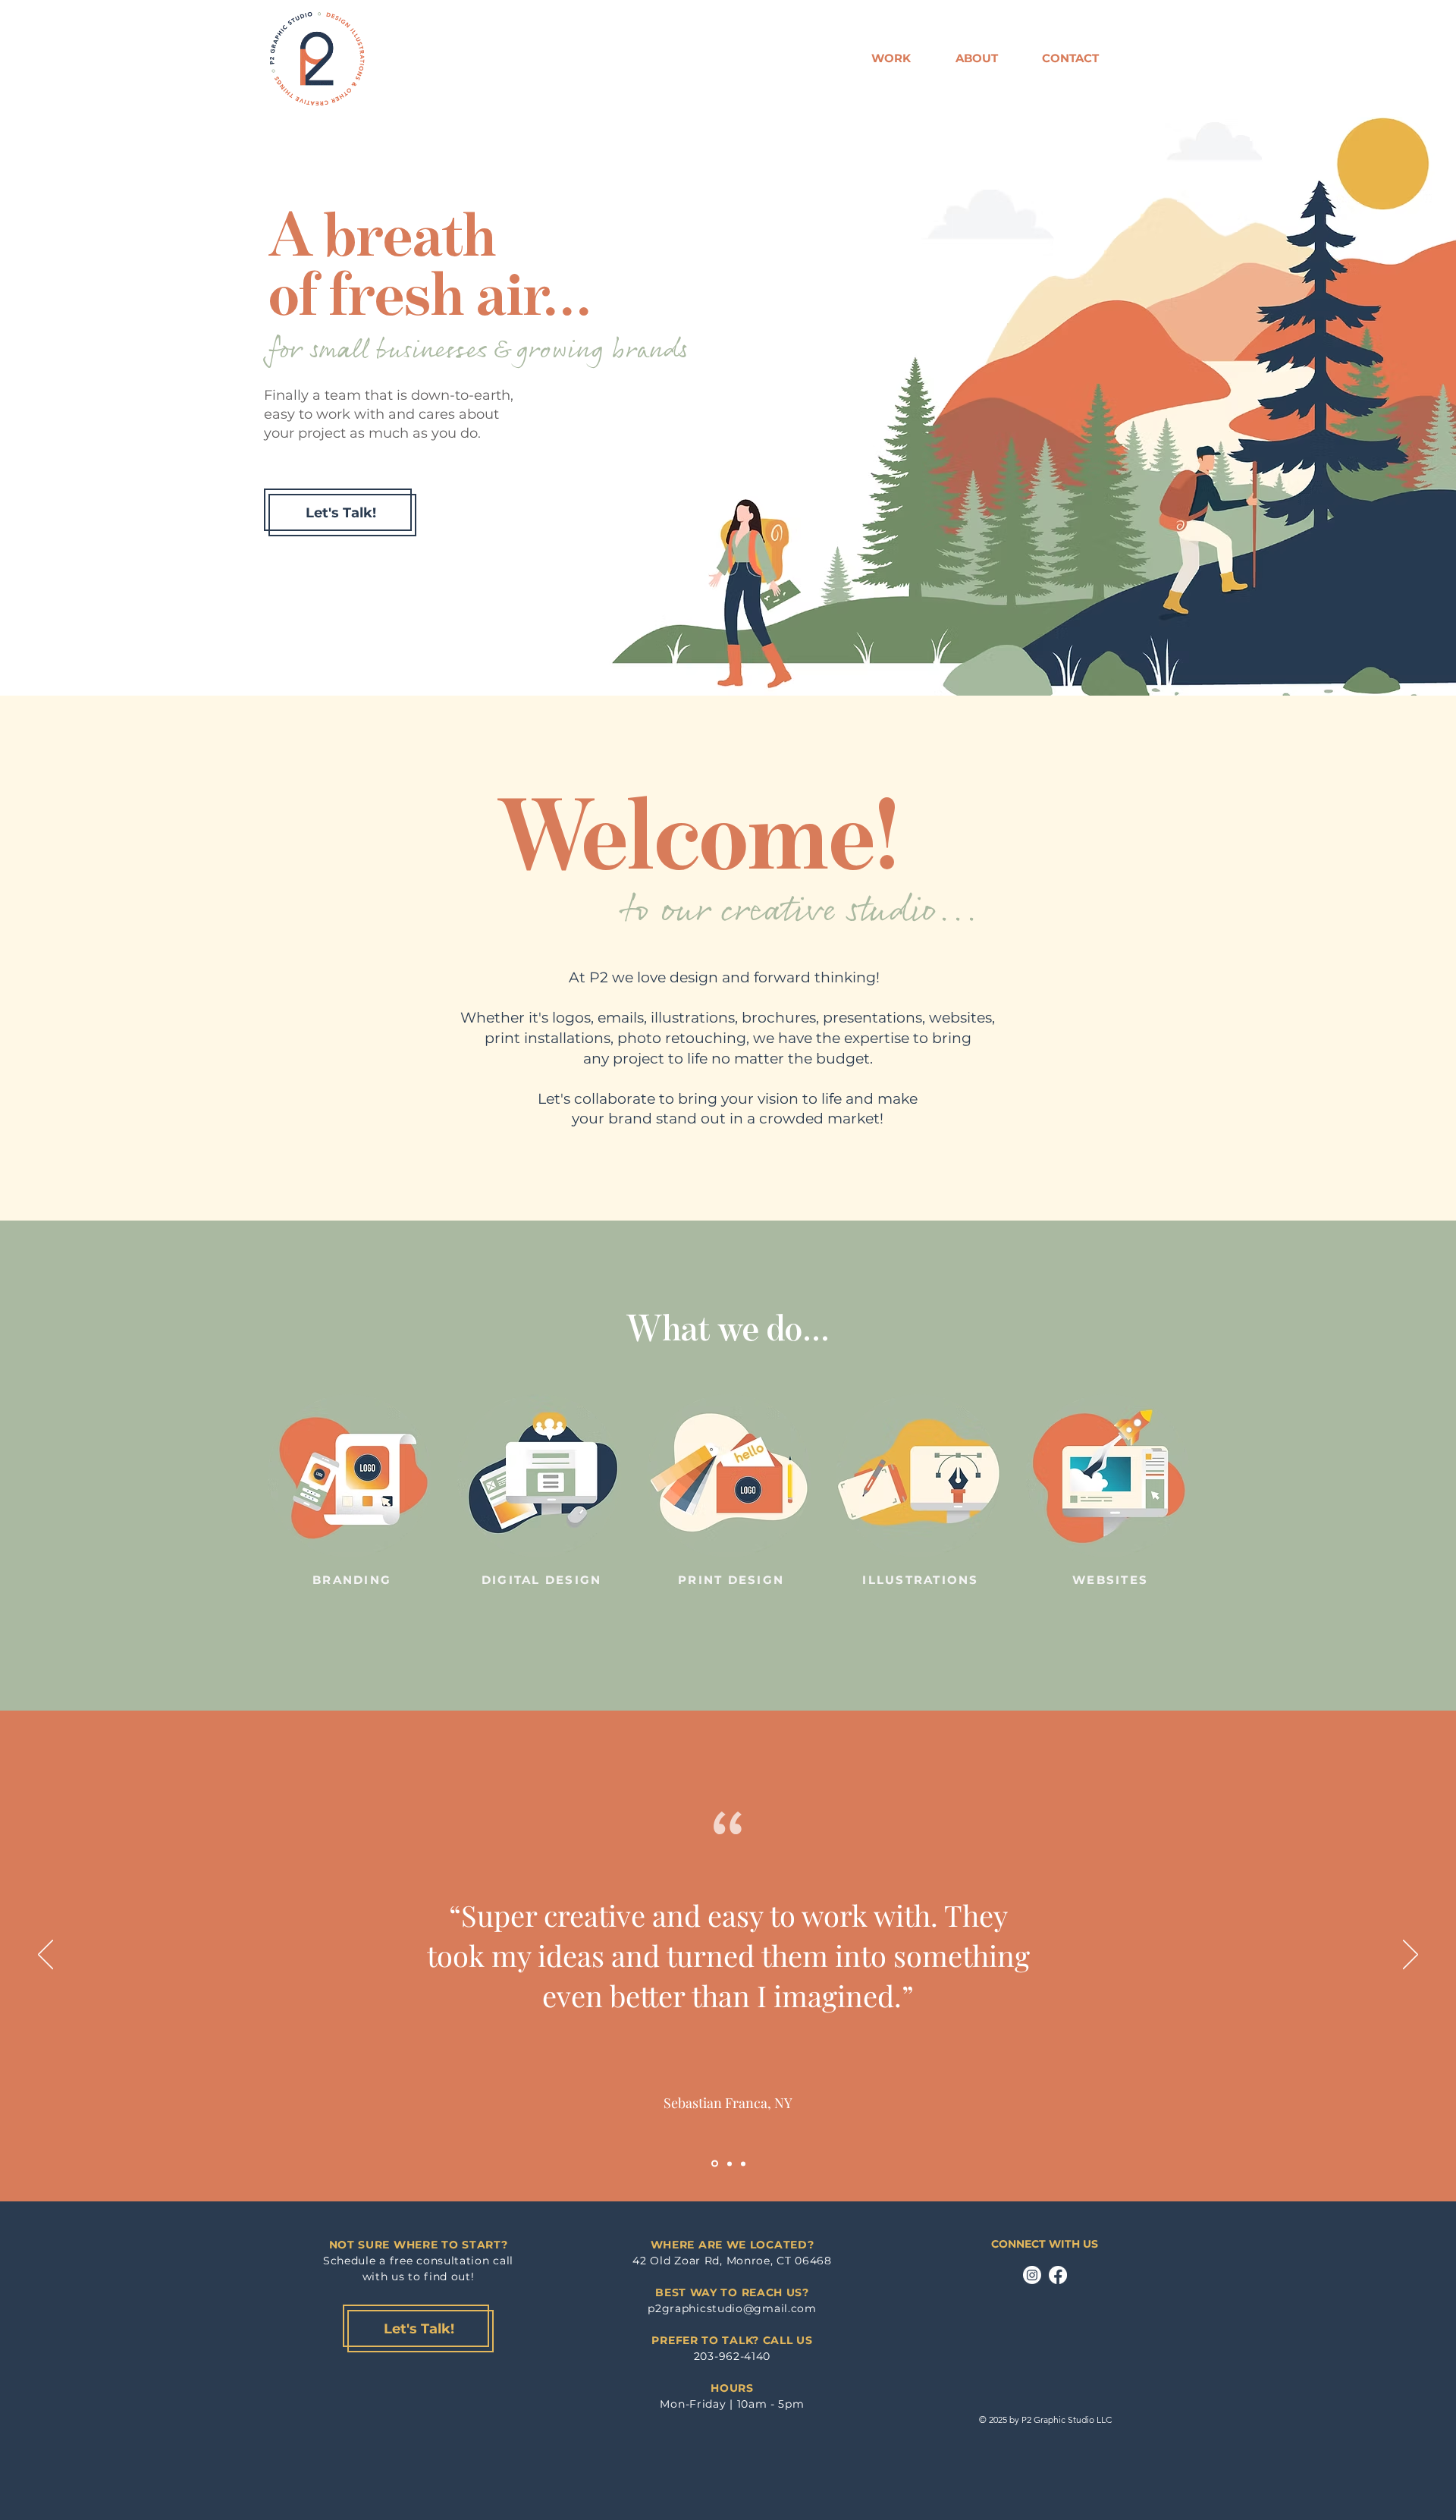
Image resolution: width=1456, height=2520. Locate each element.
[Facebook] (1058, 2275)
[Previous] (45, 1956)
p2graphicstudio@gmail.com (732, 2308)
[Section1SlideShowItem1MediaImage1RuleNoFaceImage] (714, 2163)
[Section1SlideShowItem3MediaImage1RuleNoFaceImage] (743, 2163)
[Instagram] (1032, 2275)
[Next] (1410, 1956)
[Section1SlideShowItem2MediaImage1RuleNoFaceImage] (728, 2164)
